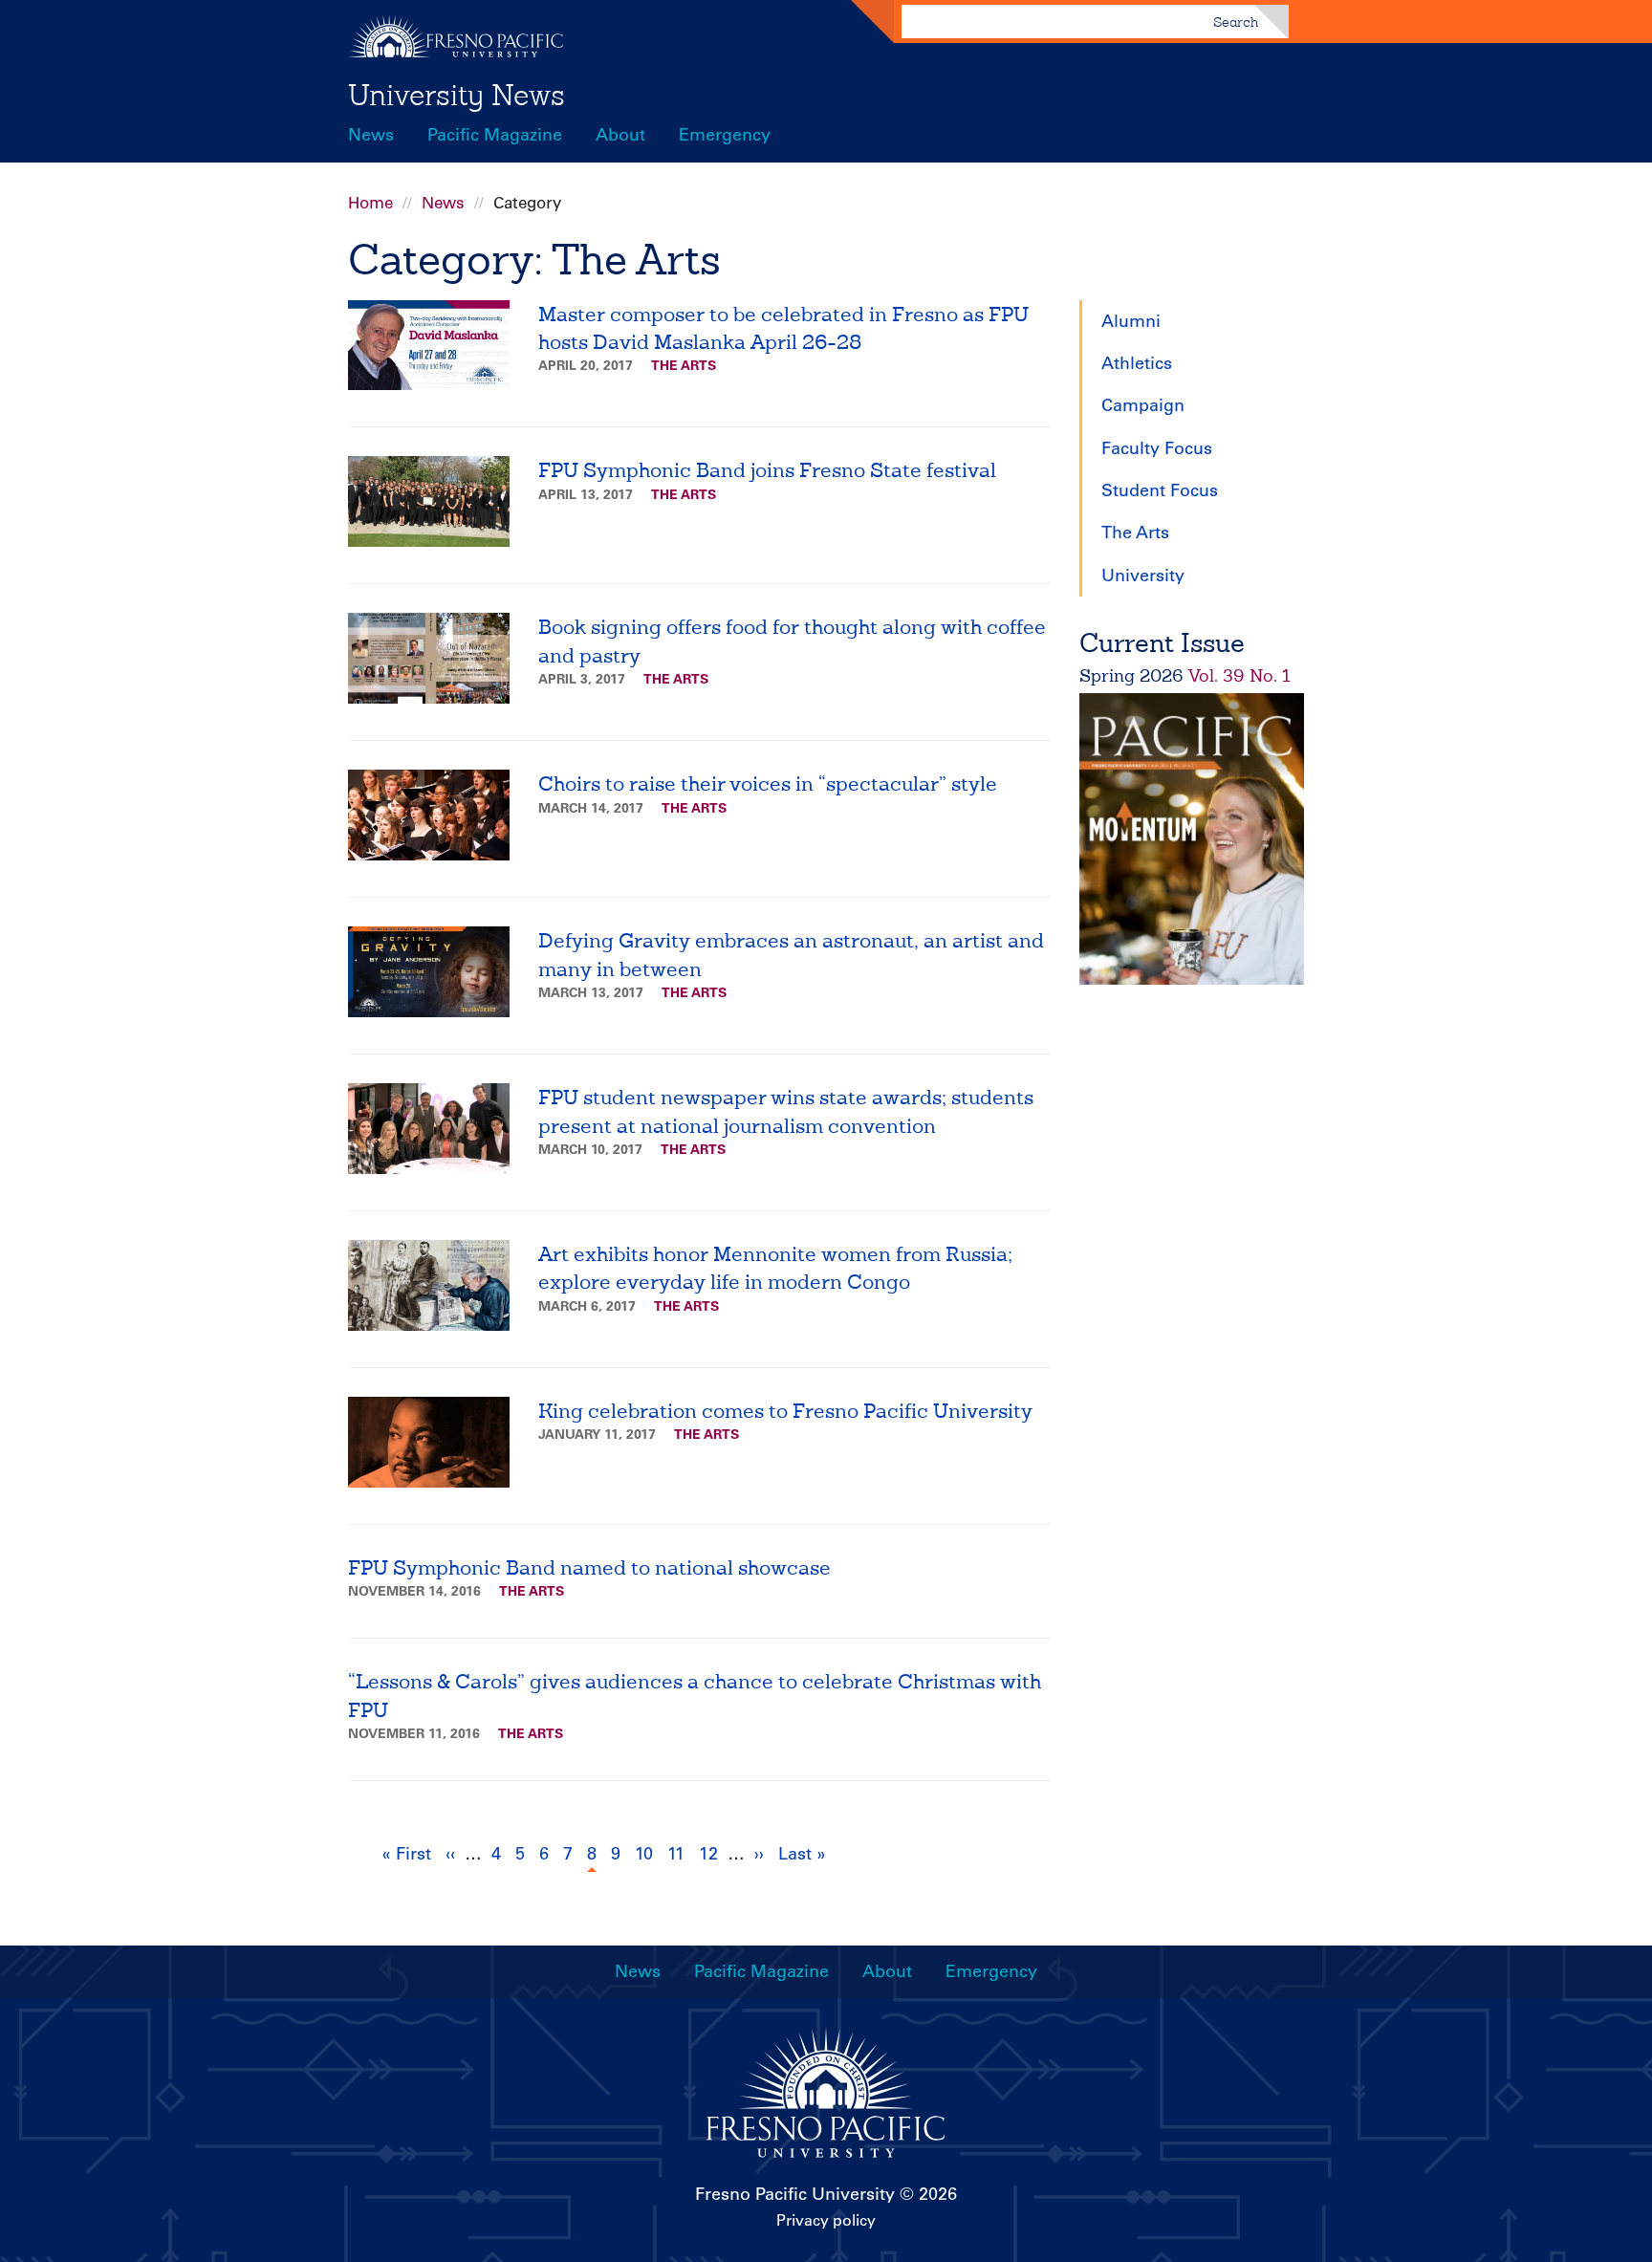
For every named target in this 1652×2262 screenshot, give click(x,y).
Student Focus (1160, 490)
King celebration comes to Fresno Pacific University (785, 1411)
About (620, 135)
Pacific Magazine (495, 135)
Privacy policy (826, 2220)
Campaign (1143, 405)
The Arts (684, 365)
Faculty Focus (1157, 448)
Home (370, 203)
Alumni (1131, 321)
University (1143, 576)
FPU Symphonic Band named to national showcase (589, 1567)
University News (456, 95)
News (371, 135)
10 (646, 1854)
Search (1236, 22)
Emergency (725, 135)
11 (678, 1854)
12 (711, 1854)
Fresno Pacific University (795, 2194)
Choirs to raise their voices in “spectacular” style (768, 783)
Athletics (1137, 363)
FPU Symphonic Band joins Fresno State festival (767, 470)
